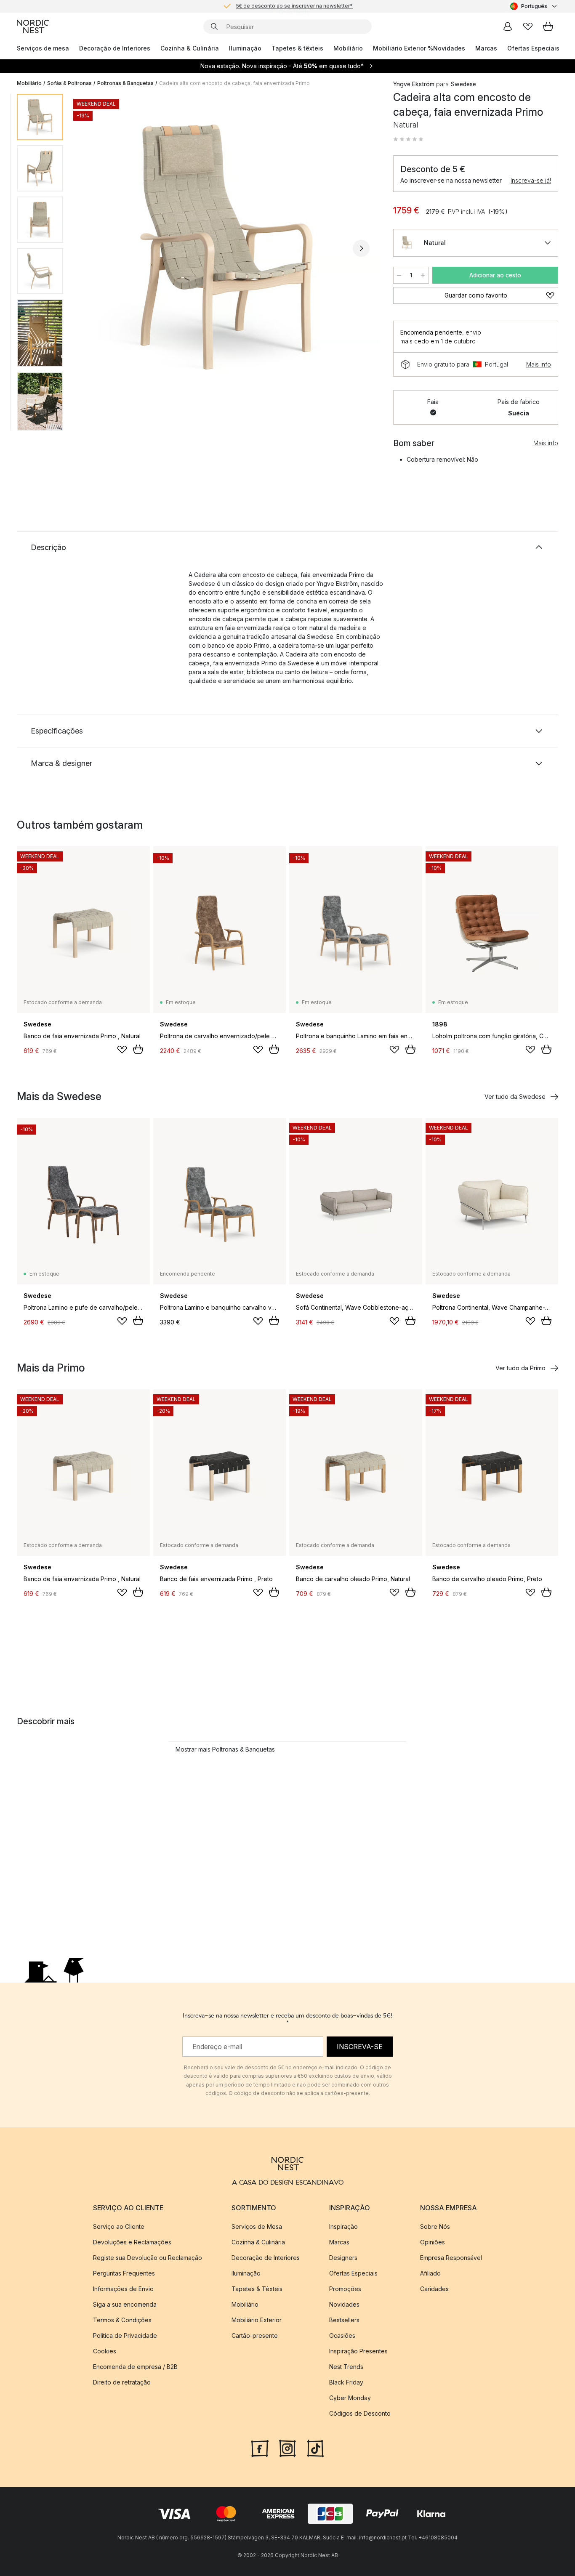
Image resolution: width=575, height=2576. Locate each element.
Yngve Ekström (414, 84)
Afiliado (430, 2273)
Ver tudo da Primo (520, 1368)
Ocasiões (342, 2335)
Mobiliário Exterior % (403, 48)
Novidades (449, 48)
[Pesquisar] (214, 27)
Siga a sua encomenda (125, 2304)
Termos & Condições (122, 2320)
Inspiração (343, 2226)
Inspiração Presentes (358, 2351)
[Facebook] (260, 2448)
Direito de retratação (122, 2382)
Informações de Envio (123, 2289)
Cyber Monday (350, 2398)
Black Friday (346, 2382)
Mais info (539, 364)
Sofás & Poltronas (69, 83)
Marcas (486, 48)
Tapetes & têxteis (297, 48)
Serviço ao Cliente (119, 2226)
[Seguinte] (361, 248)
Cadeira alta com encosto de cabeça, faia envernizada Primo (234, 83)
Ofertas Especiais (533, 48)
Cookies (105, 2351)
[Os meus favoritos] (528, 27)
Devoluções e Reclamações (132, 2242)
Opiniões (433, 2242)
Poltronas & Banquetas (125, 83)
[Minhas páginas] (508, 27)
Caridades (434, 2289)
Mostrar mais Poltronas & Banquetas (225, 1749)
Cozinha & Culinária (190, 48)
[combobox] (534, 6)
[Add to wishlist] (122, 1050)
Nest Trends (346, 2367)
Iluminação (245, 48)
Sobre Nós (435, 2226)
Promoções (345, 2289)
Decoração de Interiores (115, 48)
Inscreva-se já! (531, 180)
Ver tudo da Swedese (515, 1097)
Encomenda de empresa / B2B (135, 2367)
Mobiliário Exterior (257, 2320)
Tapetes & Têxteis (257, 2289)
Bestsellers (344, 2320)
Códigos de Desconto (360, 2413)
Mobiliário (348, 48)
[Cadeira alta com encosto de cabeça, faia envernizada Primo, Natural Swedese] (226, 247)
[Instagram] (287, 2448)
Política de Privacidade (125, 2335)
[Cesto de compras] (548, 27)
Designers (343, 2258)
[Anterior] (92, 248)
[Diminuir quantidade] (399, 275)
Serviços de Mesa (257, 2226)
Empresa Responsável (451, 2258)
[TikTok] (315, 2448)
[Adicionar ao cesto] (138, 1049)
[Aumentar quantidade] (423, 275)
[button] (408, 139)
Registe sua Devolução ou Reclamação (148, 2258)
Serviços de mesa (43, 48)
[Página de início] (33, 27)
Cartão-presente (255, 2335)
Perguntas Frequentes (124, 2273)
